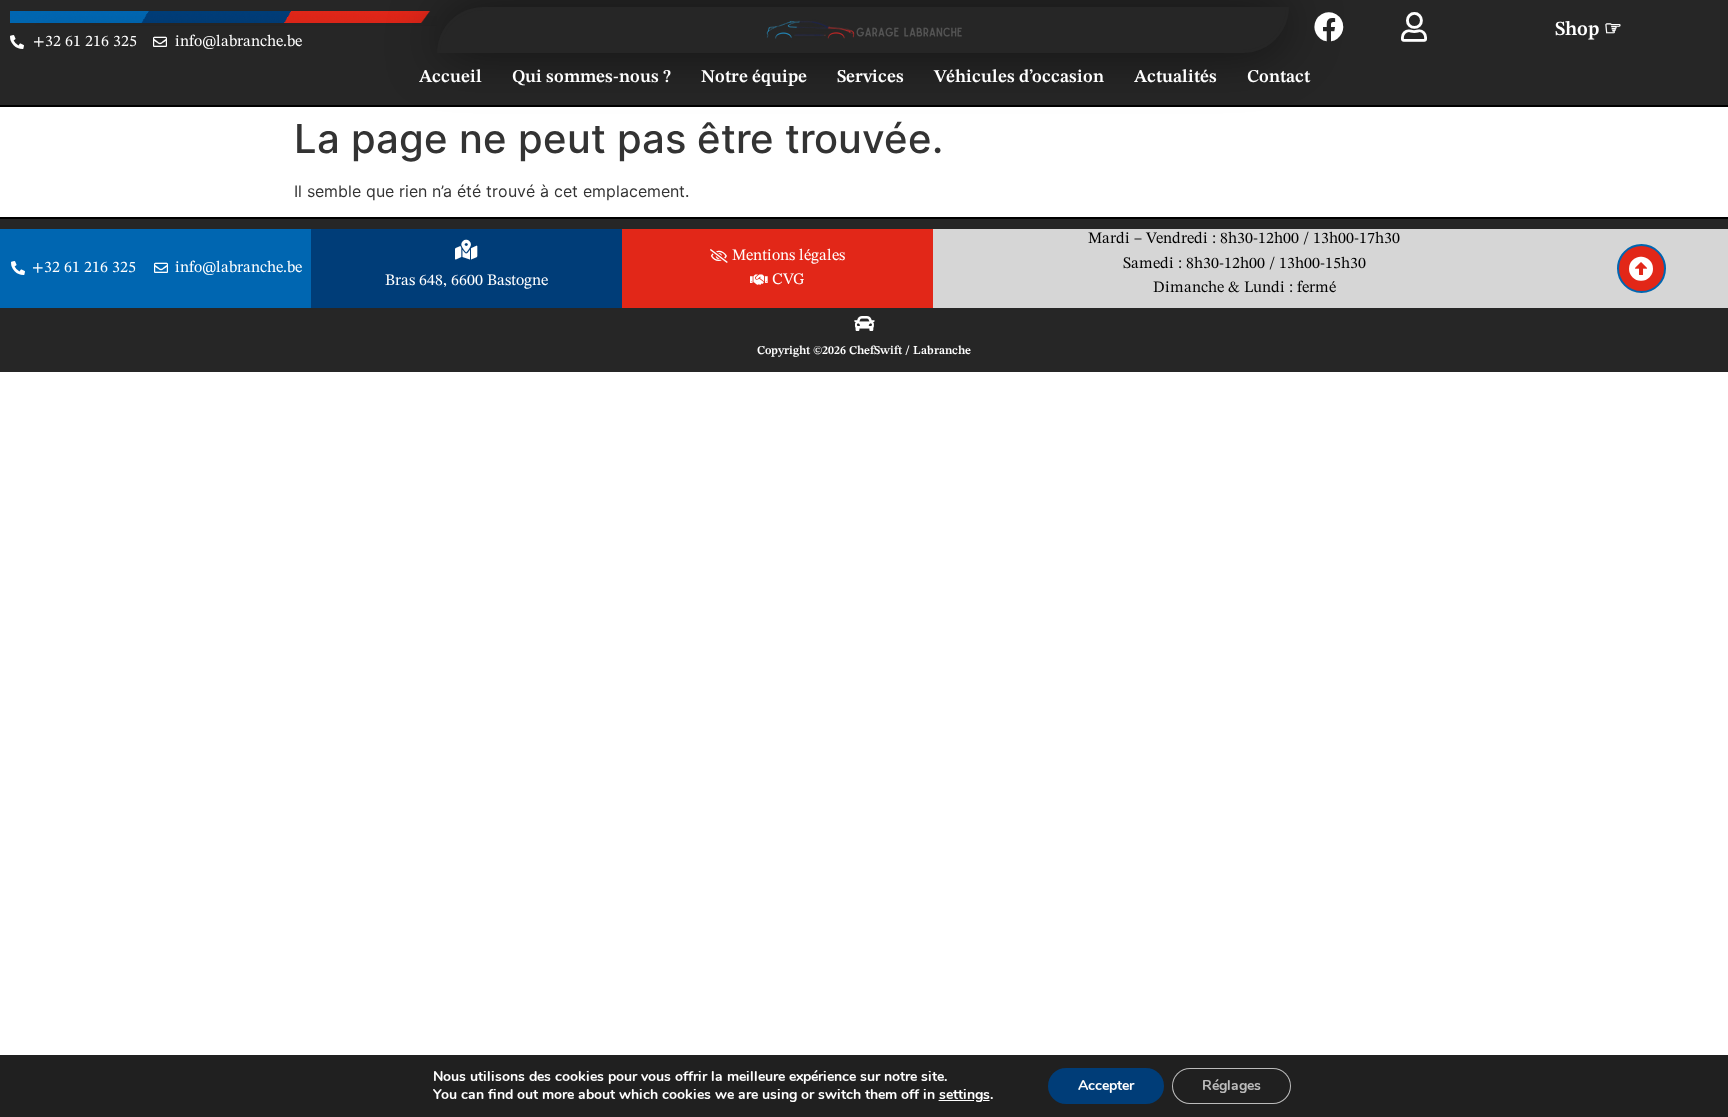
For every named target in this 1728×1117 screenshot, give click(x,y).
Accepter (1106, 1085)
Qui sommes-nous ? (591, 77)
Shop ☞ (1588, 30)
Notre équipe (754, 77)
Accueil (450, 77)
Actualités (1175, 77)
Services (870, 77)
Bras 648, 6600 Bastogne (466, 281)
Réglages (1231, 1085)
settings (964, 1095)
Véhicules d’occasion (1019, 77)
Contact (1278, 77)
